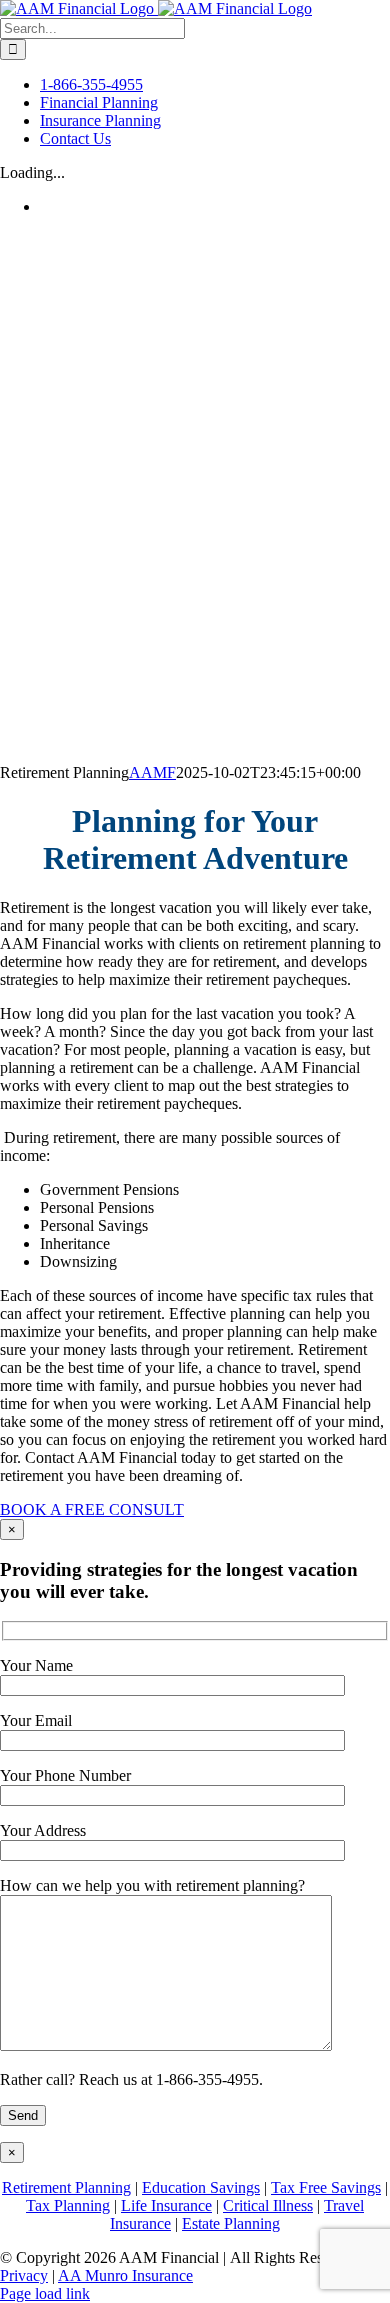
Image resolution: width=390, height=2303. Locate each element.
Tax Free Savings (326, 2187)
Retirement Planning (66, 2187)
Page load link (45, 2293)
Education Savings (201, 2187)
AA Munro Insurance (125, 2275)
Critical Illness (268, 2205)
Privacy (24, 2275)
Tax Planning (68, 2205)
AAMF (152, 772)
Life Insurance (166, 2205)
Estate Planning (231, 2223)
